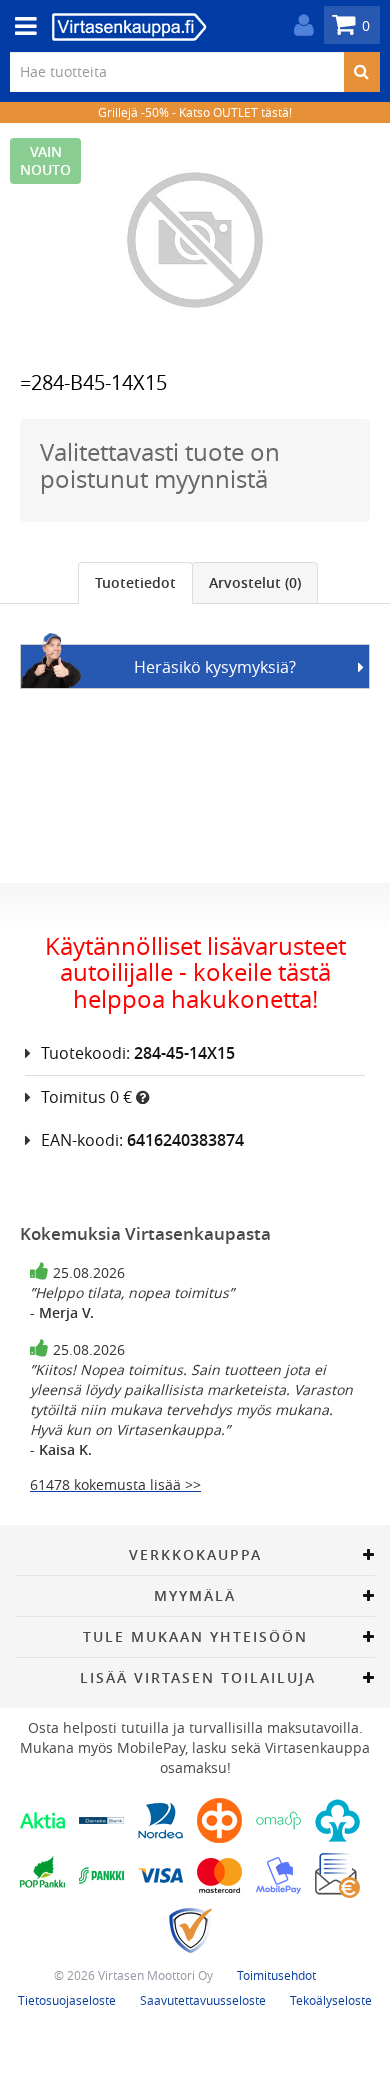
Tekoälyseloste (331, 2000)
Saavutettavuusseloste (203, 2000)
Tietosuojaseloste (67, 2000)
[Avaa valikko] (20, 26)
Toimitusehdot (276, 1975)
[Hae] (361, 72)
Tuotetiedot (135, 582)
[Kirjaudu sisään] (299, 25)
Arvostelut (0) (255, 582)
